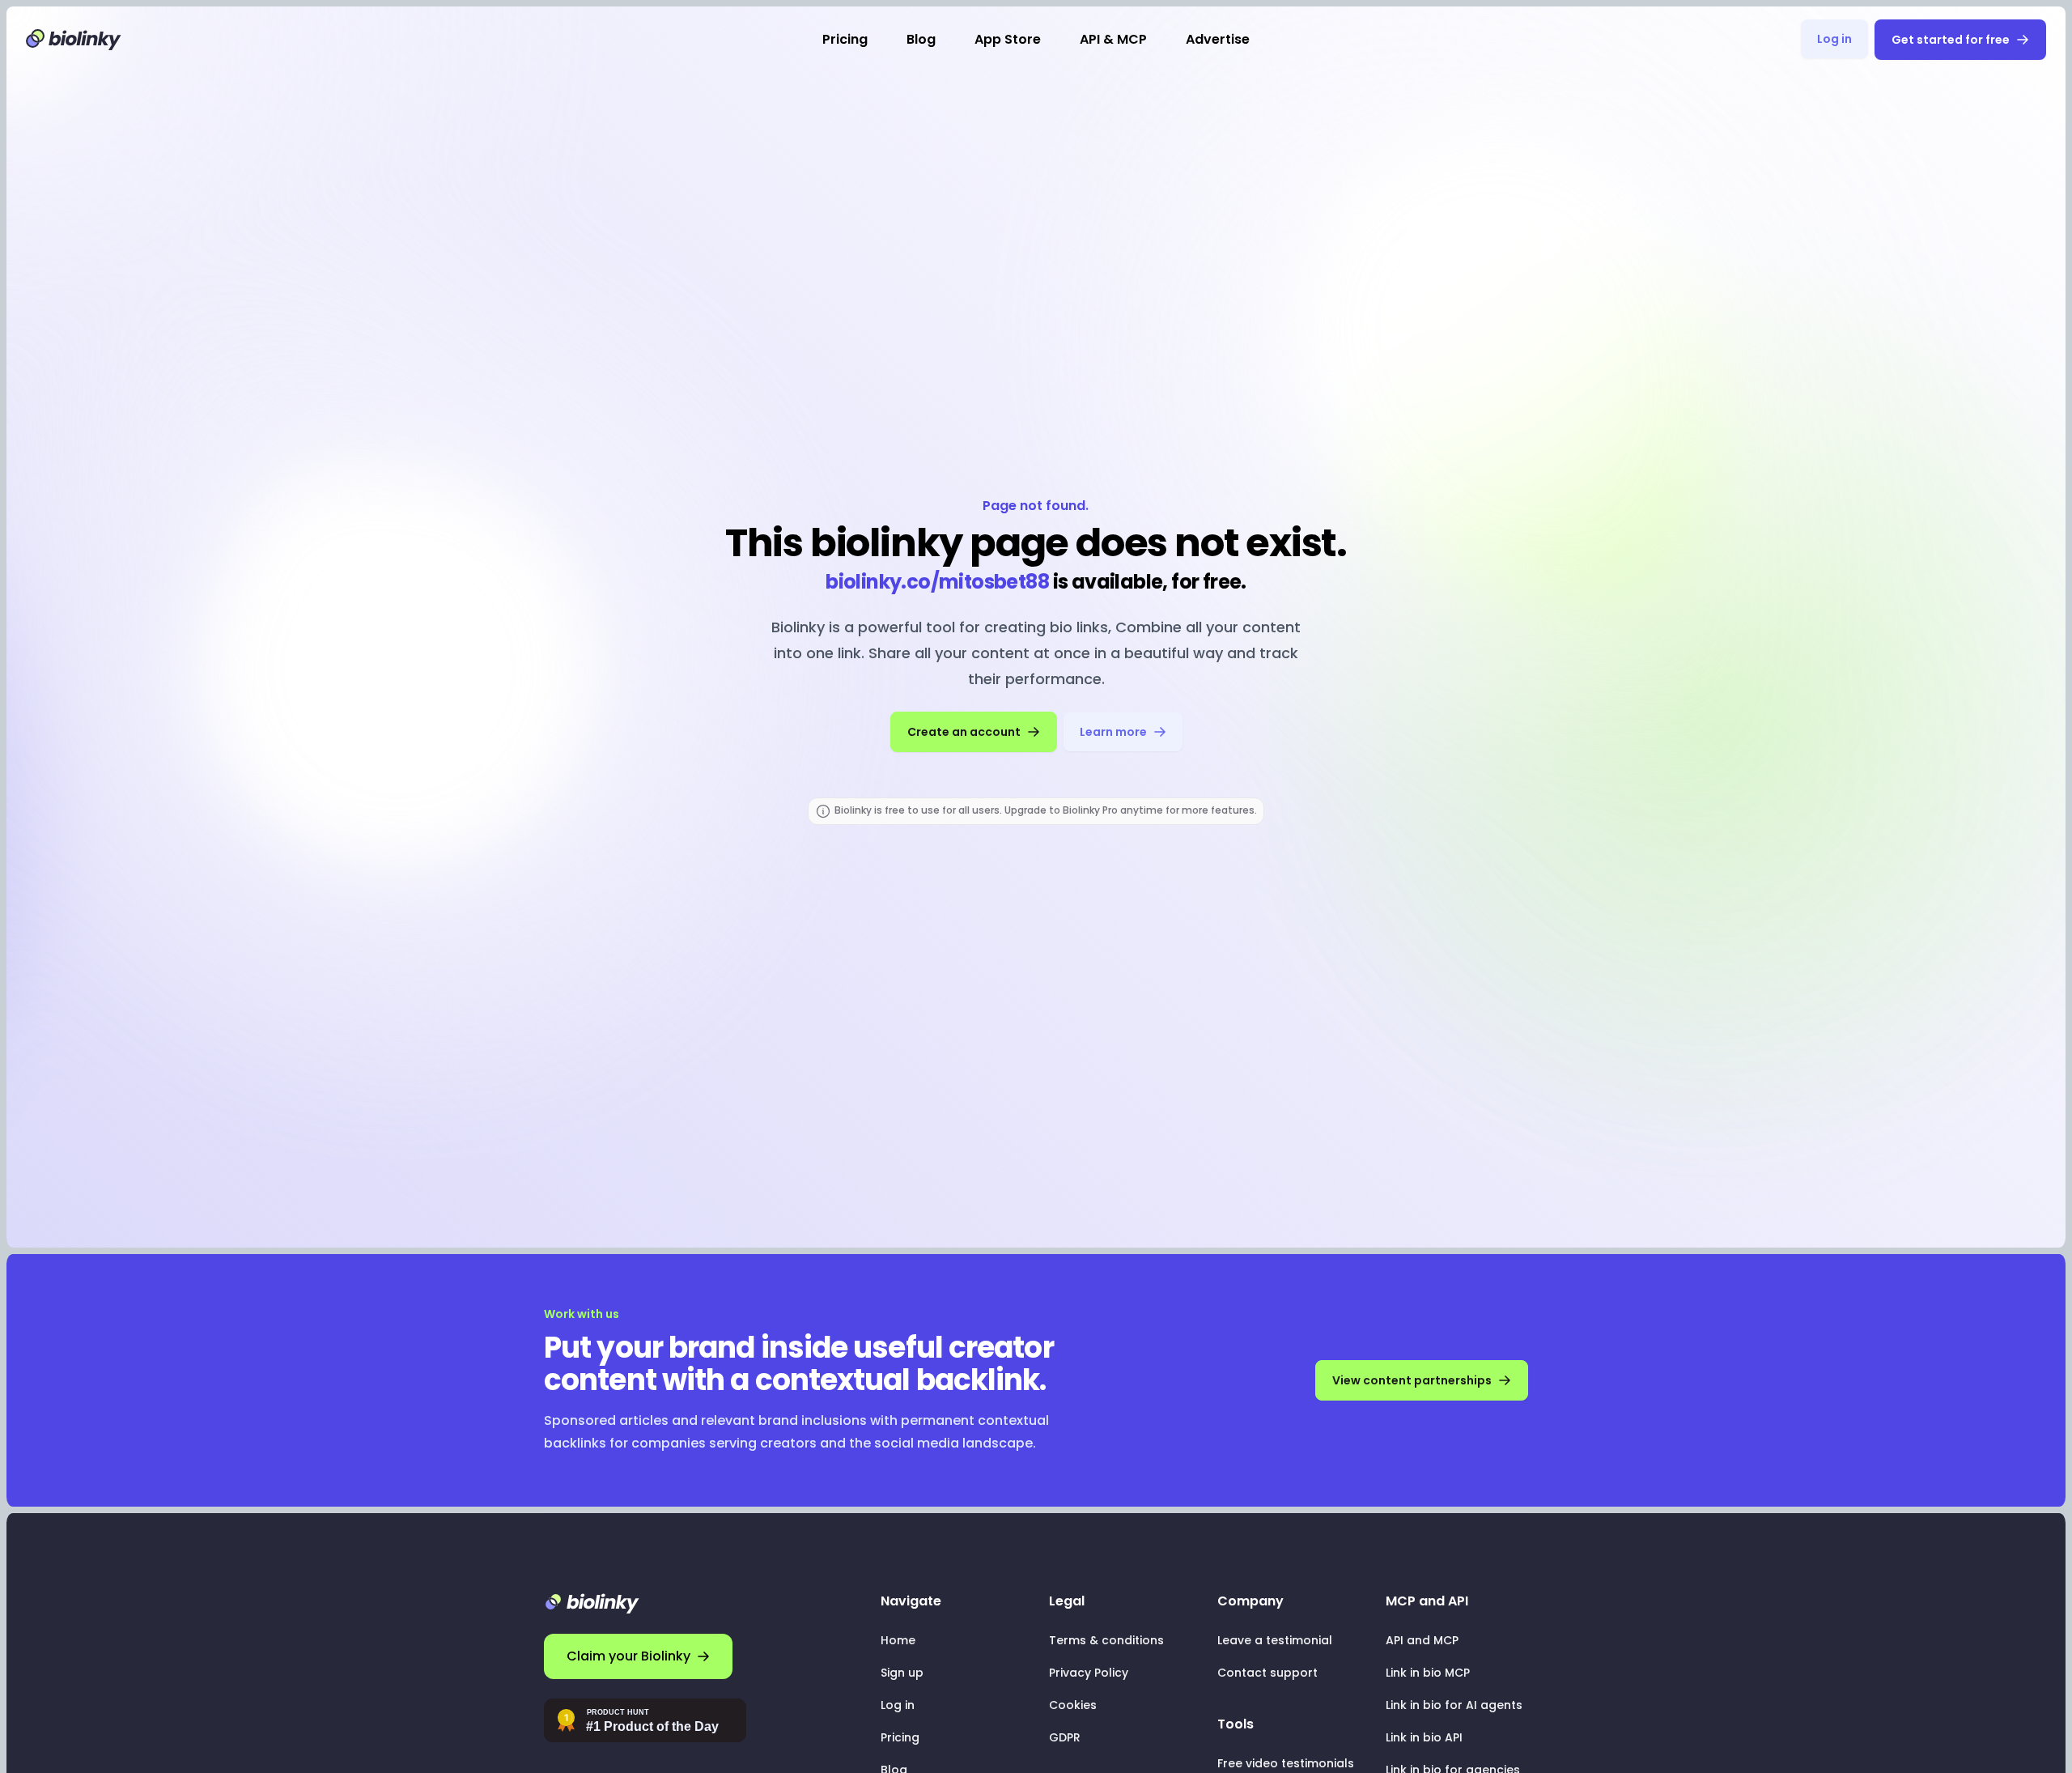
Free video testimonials (1286, 1763)
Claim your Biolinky (628, 1656)
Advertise (1218, 39)
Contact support (1267, 1673)
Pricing (845, 39)
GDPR (1065, 1737)
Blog (921, 39)
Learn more (1113, 732)
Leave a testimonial (1275, 1640)
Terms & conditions (1106, 1640)
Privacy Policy (1089, 1673)
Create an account (964, 732)
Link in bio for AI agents (1454, 1705)
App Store (1008, 39)
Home (898, 1640)
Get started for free (1951, 40)
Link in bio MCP (1428, 1673)
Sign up (902, 1673)
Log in (1834, 39)
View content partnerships (1412, 1380)
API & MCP (1113, 39)
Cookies (1073, 1705)
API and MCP (1422, 1640)
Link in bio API (1424, 1737)
